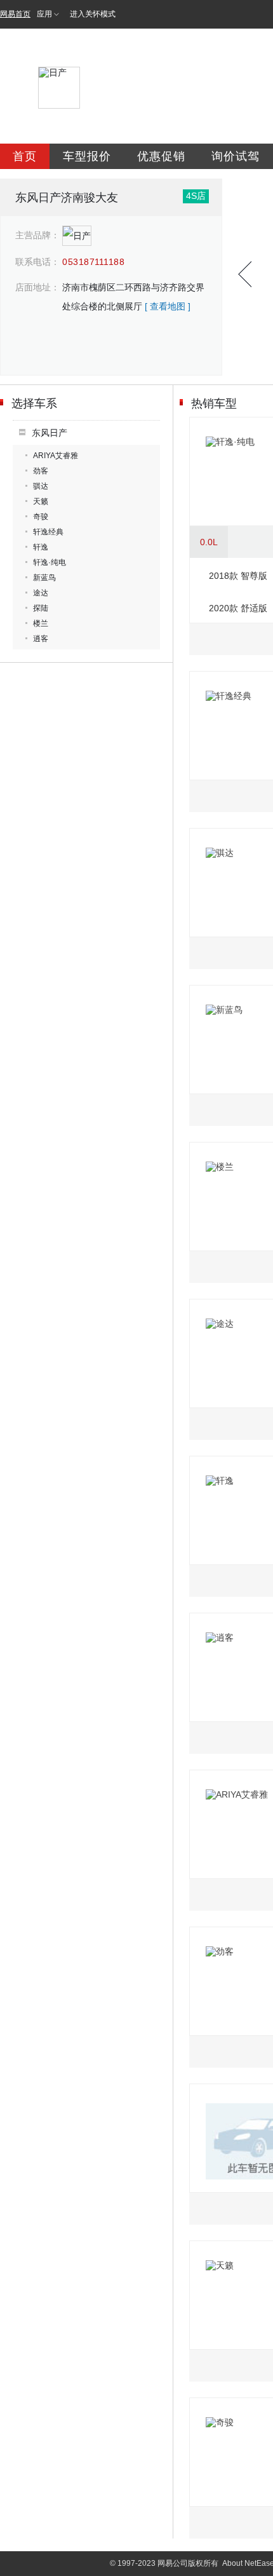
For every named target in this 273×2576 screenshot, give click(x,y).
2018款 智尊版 (238, 576)
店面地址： (37, 287)
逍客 (41, 639)
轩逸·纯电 (50, 562)
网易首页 (15, 14)
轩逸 (41, 547)
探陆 (41, 608)
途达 (41, 593)
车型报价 (87, 156)
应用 (44, 14)
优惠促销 (161, 156)
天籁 (41, 501)
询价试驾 (236, 156)
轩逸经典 (48, 532)
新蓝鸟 (44, 578)
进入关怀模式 (93, 14)
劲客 (41, 471)
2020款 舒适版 (238, 608)
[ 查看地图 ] (168, 306)
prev (245, 274)
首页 (25, 156)
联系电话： (37, 262)
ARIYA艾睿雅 (56, 456)
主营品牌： (37, 235)
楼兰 (41, 623)
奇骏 (41, 517)
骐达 (41, 486)
